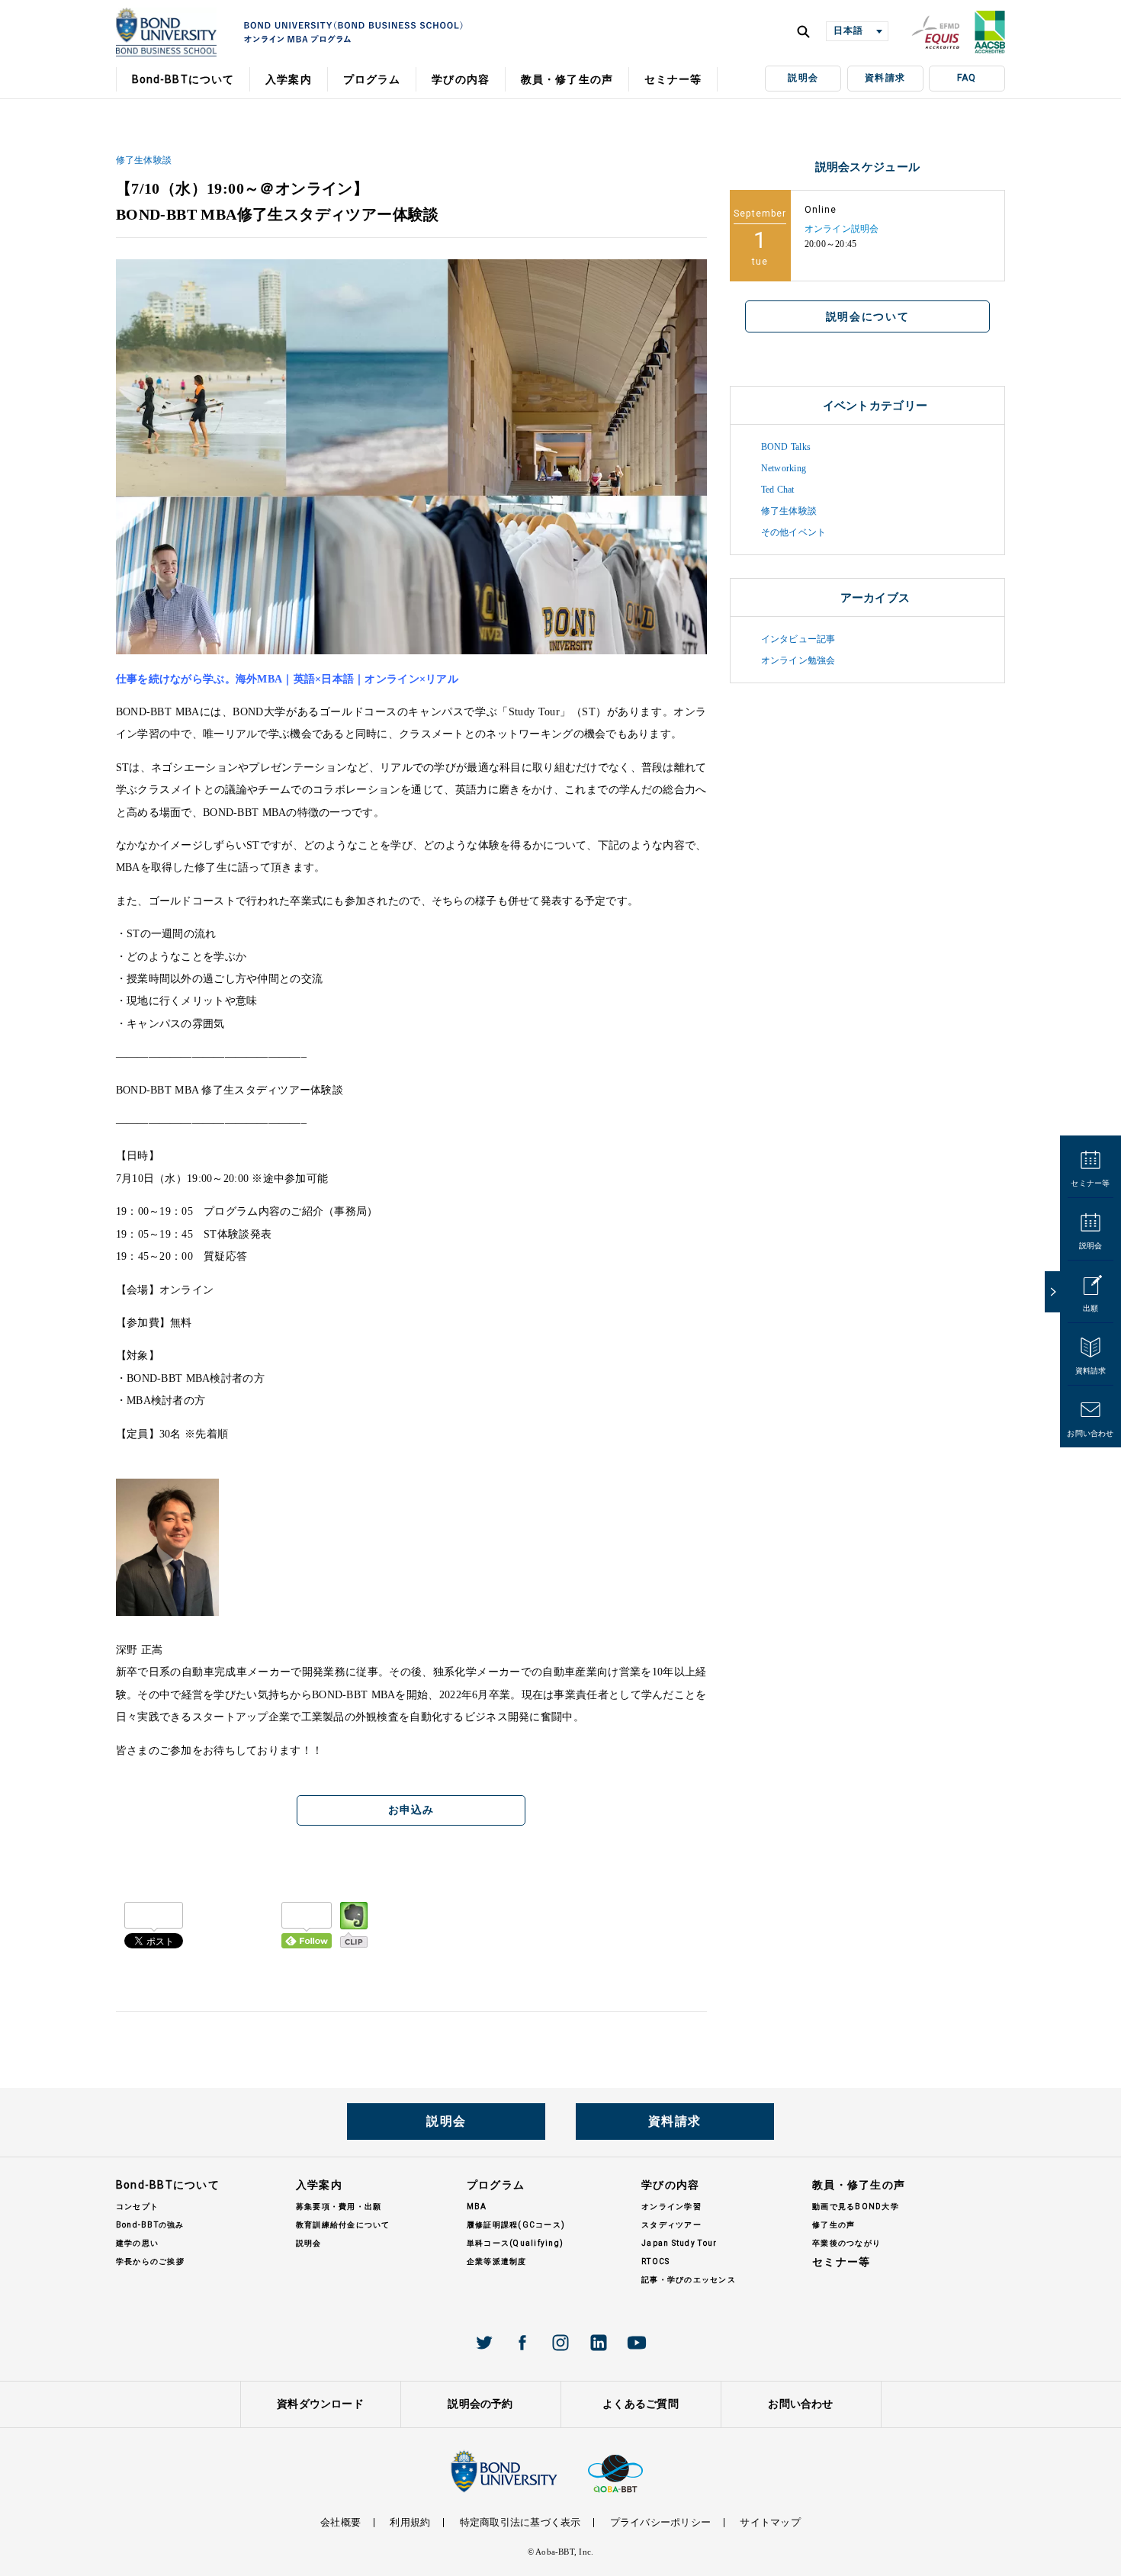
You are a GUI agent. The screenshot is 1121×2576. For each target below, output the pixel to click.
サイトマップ (770, 2522)
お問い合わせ (1090, 1433)
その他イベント (794, 532)
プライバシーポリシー (660, 2522)
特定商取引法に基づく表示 (520, 2522)
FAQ (967, 78)
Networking (784, 468)
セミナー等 (1090, 1183)
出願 (1090, 1308)
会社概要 (340, 2522)
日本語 (848, 31)
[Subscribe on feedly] (307, 1925)
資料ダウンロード (320, 2404)
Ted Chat (778, 490)
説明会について (868, 316)
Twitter (484, 2343)
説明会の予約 (480, 2404)
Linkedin (599, 2343)
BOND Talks (786, 447)
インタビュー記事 (798, 639)
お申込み (411, 1810)
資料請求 (885, 78)
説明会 (803, 78)
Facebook (522, 2343)
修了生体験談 (144, 160)
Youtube (637, 2343)
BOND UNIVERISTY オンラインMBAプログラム (166, 32)
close (1052, 1292)
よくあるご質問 (641, 2404)
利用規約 (410, 2522)
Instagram (560, 2343)
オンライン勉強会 (798, 660)
